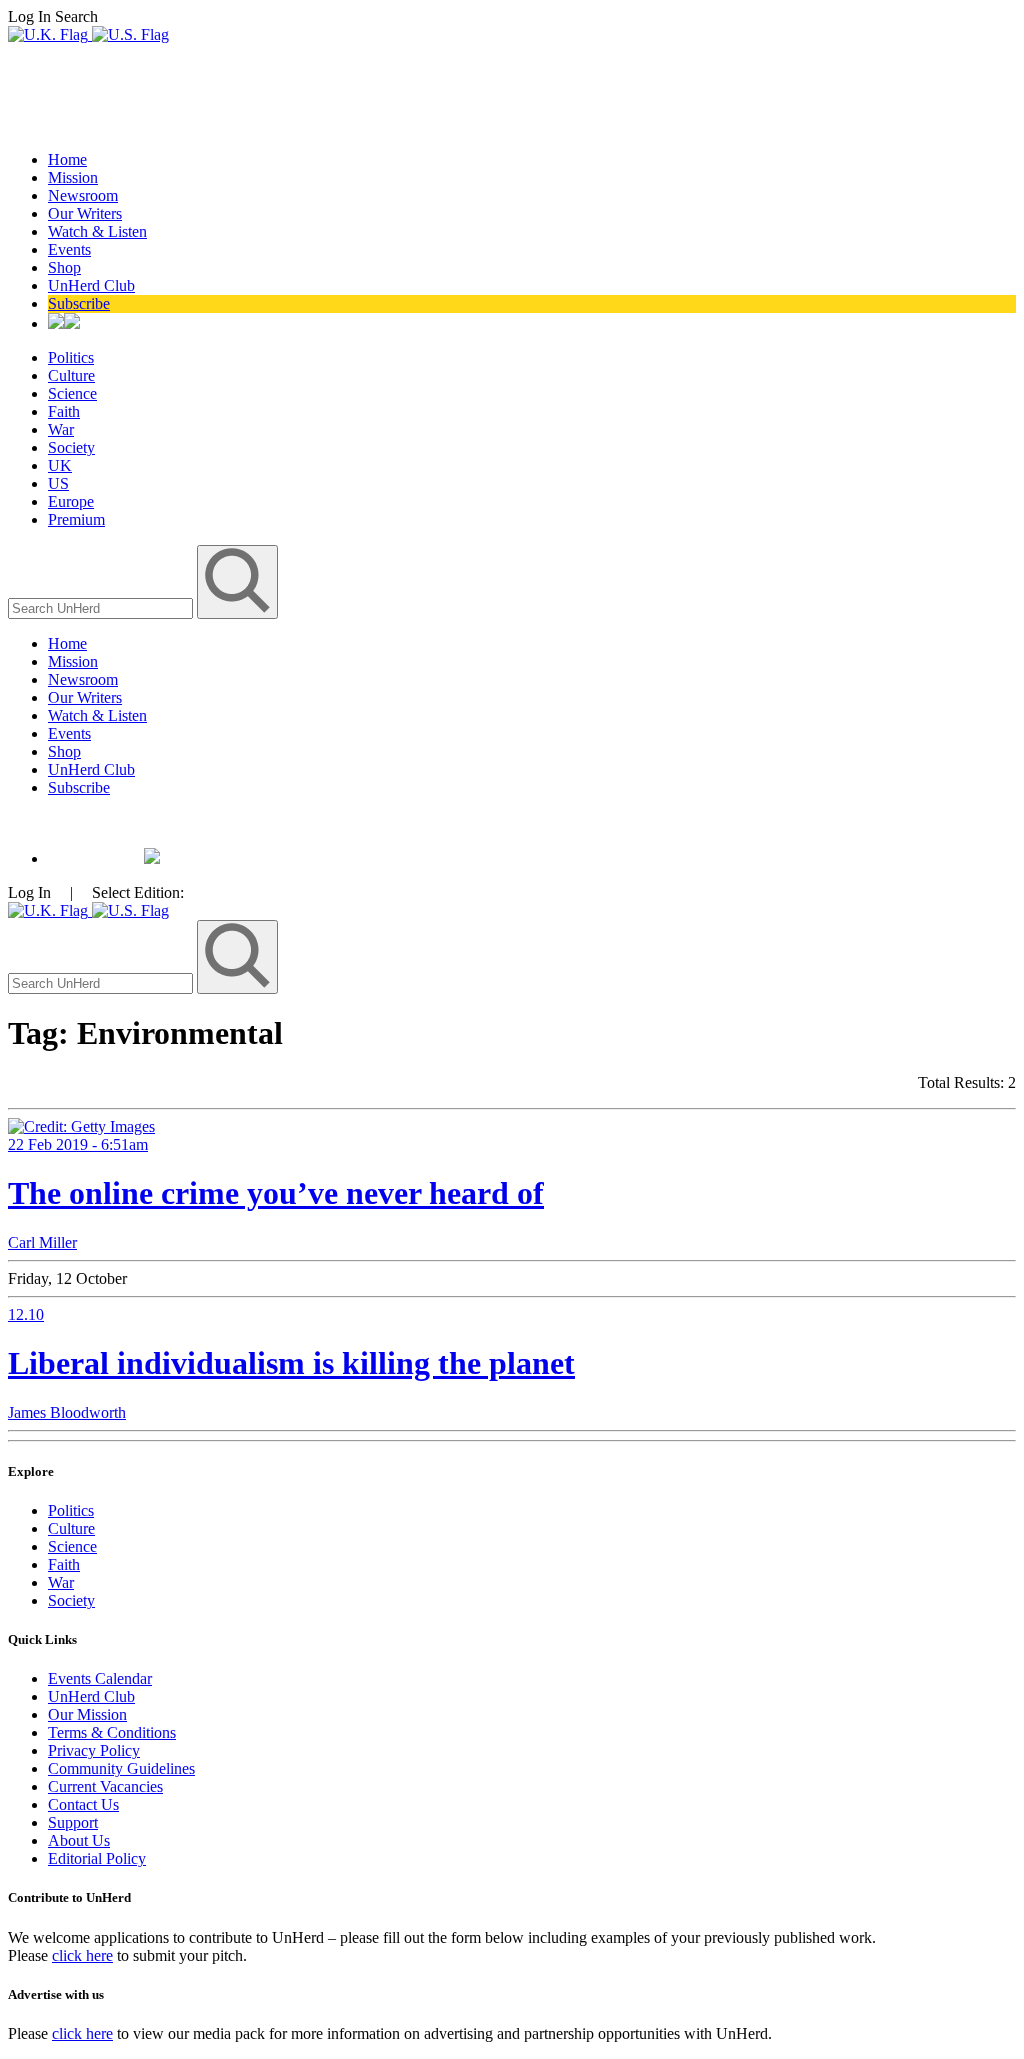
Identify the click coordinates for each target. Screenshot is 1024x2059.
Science (72, 393)
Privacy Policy (94, 1750)
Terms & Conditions (112, 1732)
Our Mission (87, 1714)
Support (73, 1822)
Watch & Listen (97, 231)
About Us (79, 1840)
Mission (73, 177)
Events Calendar (100, 1678)
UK (60, 465)
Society (71, 447)
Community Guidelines (121, 1768)
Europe (71, 501)
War (61, 429)
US (58, 483)
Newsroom (83, 195)
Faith (64, 411)
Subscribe (79, 303)
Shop (64, 267)
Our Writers (85, 213)
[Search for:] (102, 607)
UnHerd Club (91, 285)
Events (69, 249)
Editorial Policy (97, 1858)
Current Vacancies (105, 1786)
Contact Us (83, 1804)
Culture (71, 375)
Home (67, 159)
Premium (76, 519)
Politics (71, 357)
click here (82, 1955)
